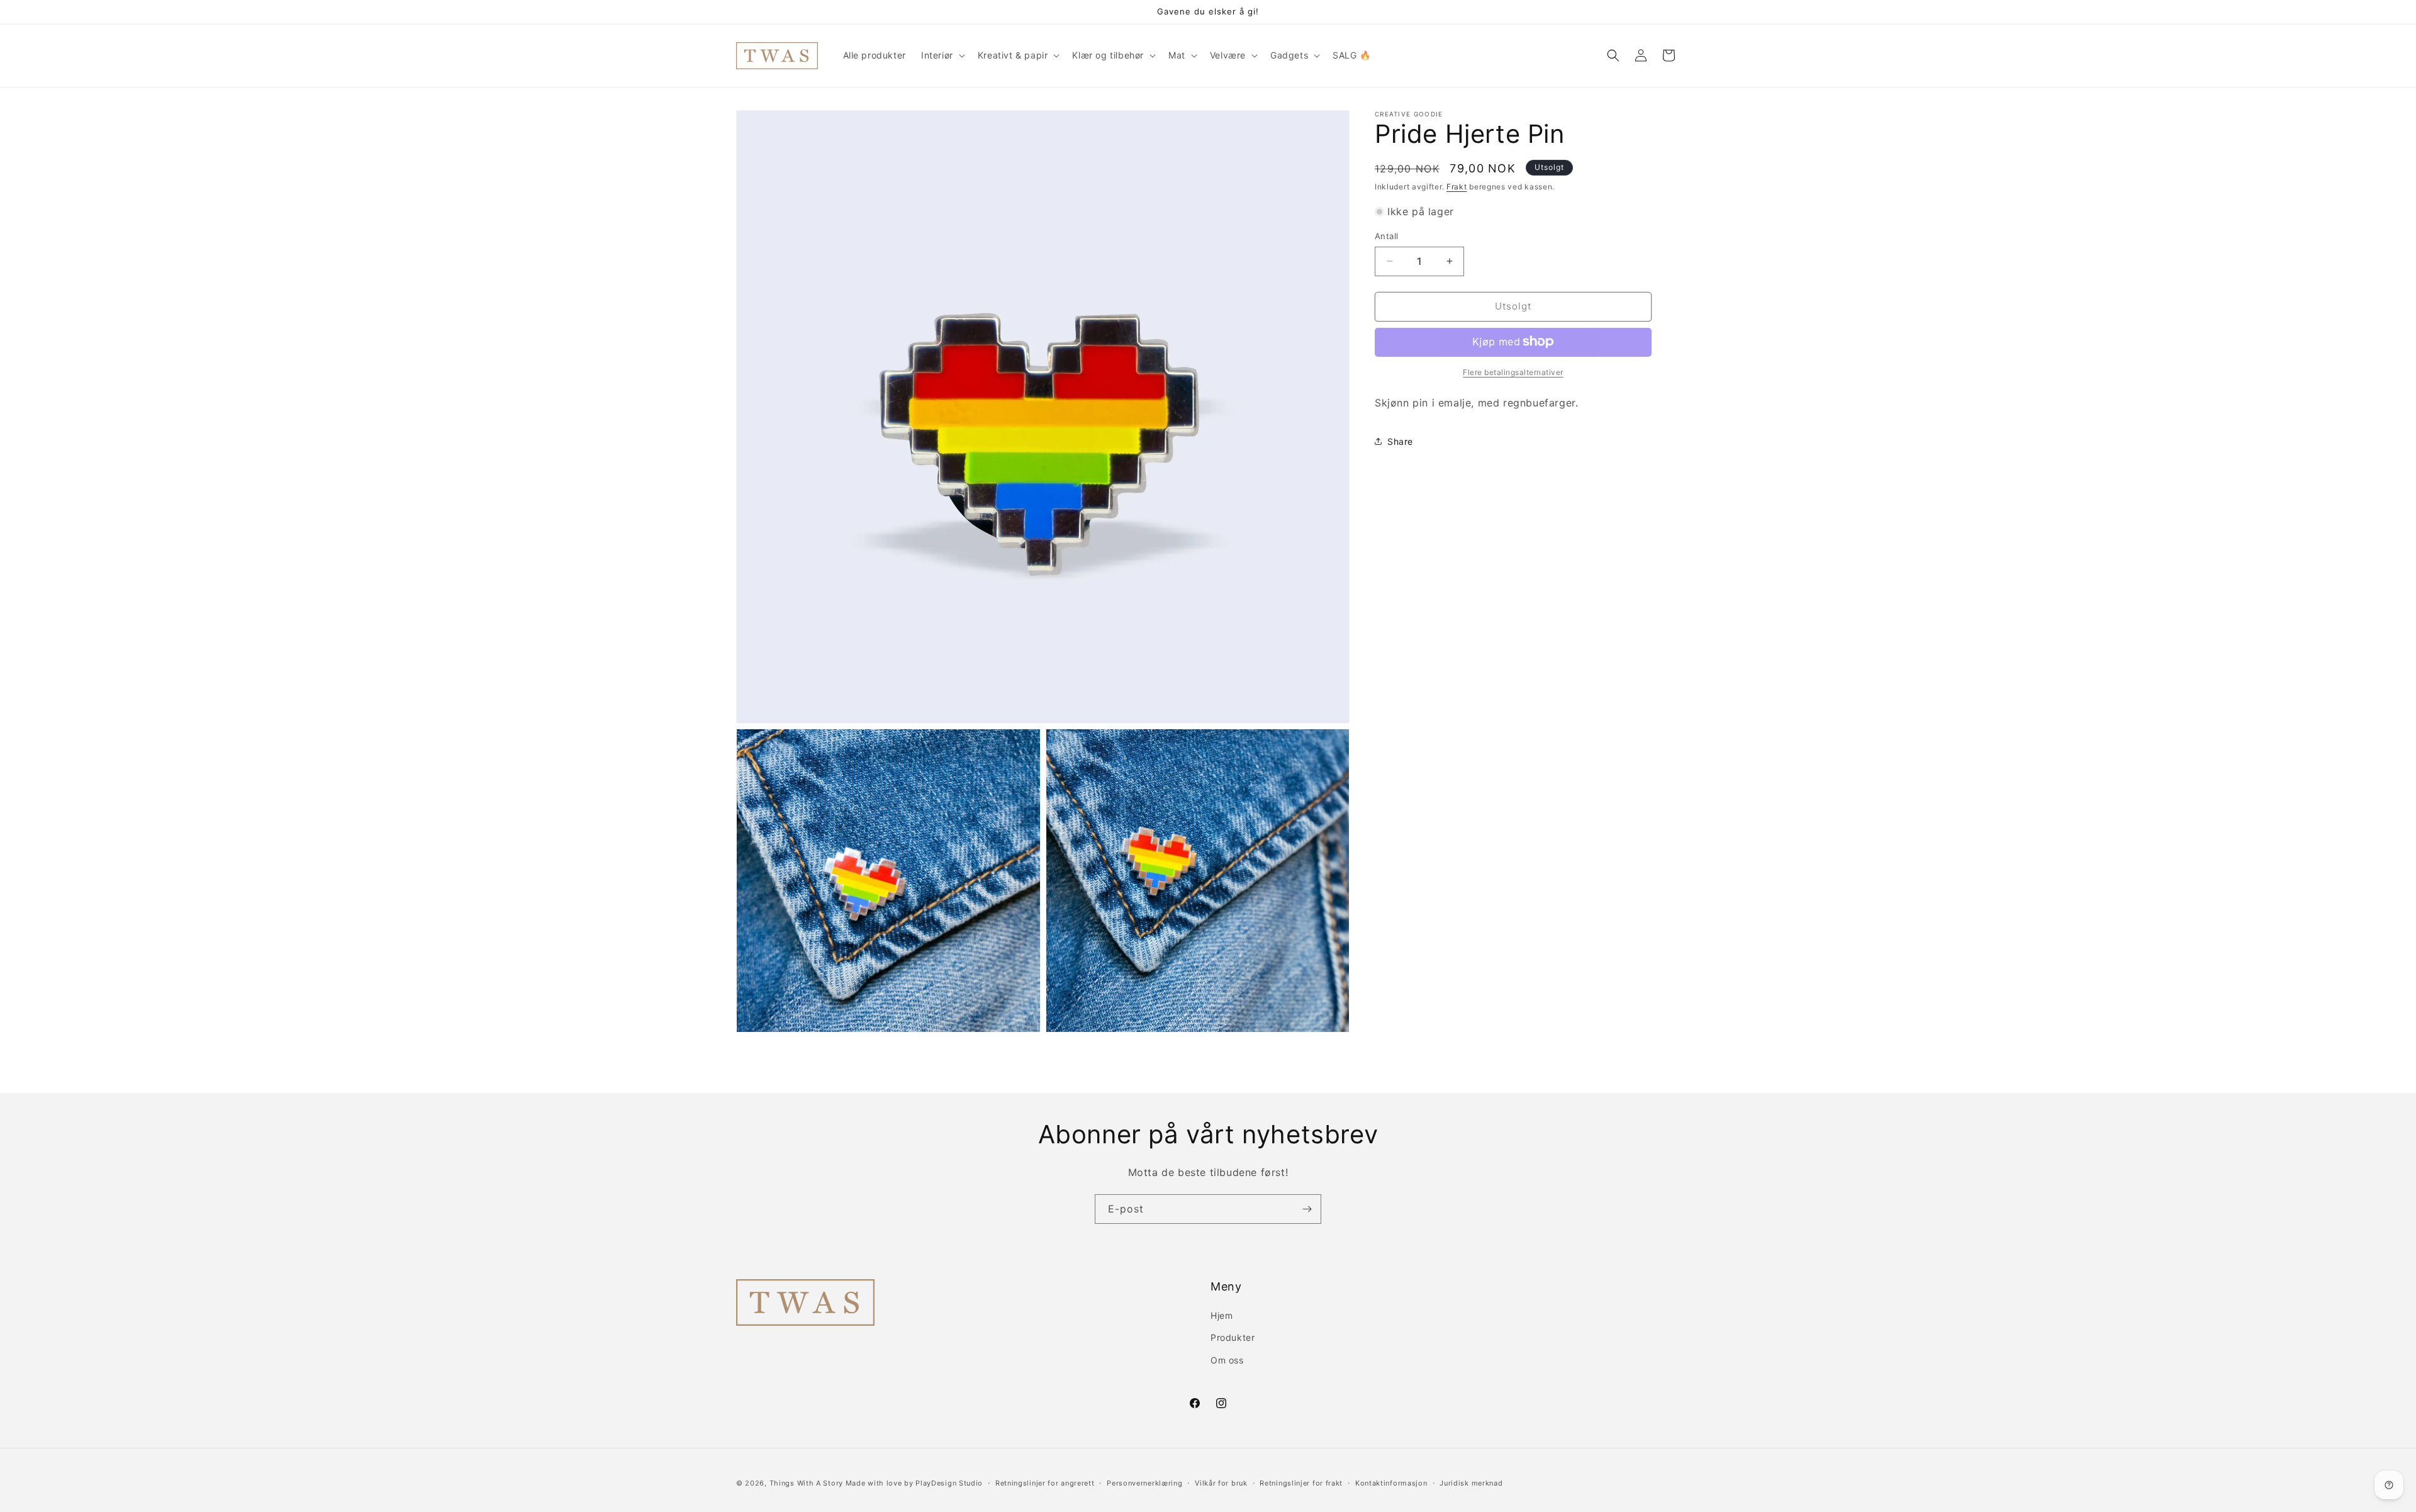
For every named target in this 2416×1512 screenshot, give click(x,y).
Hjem (1222, 1315)
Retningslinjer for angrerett (1045, 1483)
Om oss (1227, 1360)
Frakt (1457, 187)
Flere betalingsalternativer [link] (1513, 372)
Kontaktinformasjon (1391, 1483)
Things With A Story (806, 1483)
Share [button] (1400, 441)
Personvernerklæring (1144, 1483)
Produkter (1233, 1337)
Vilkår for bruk (1221, 1483)
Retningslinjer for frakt (1301, 1483)
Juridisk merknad (1471, 1483)
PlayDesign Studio (949, 1483)
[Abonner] (1307, 1209)
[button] (942, 55)
